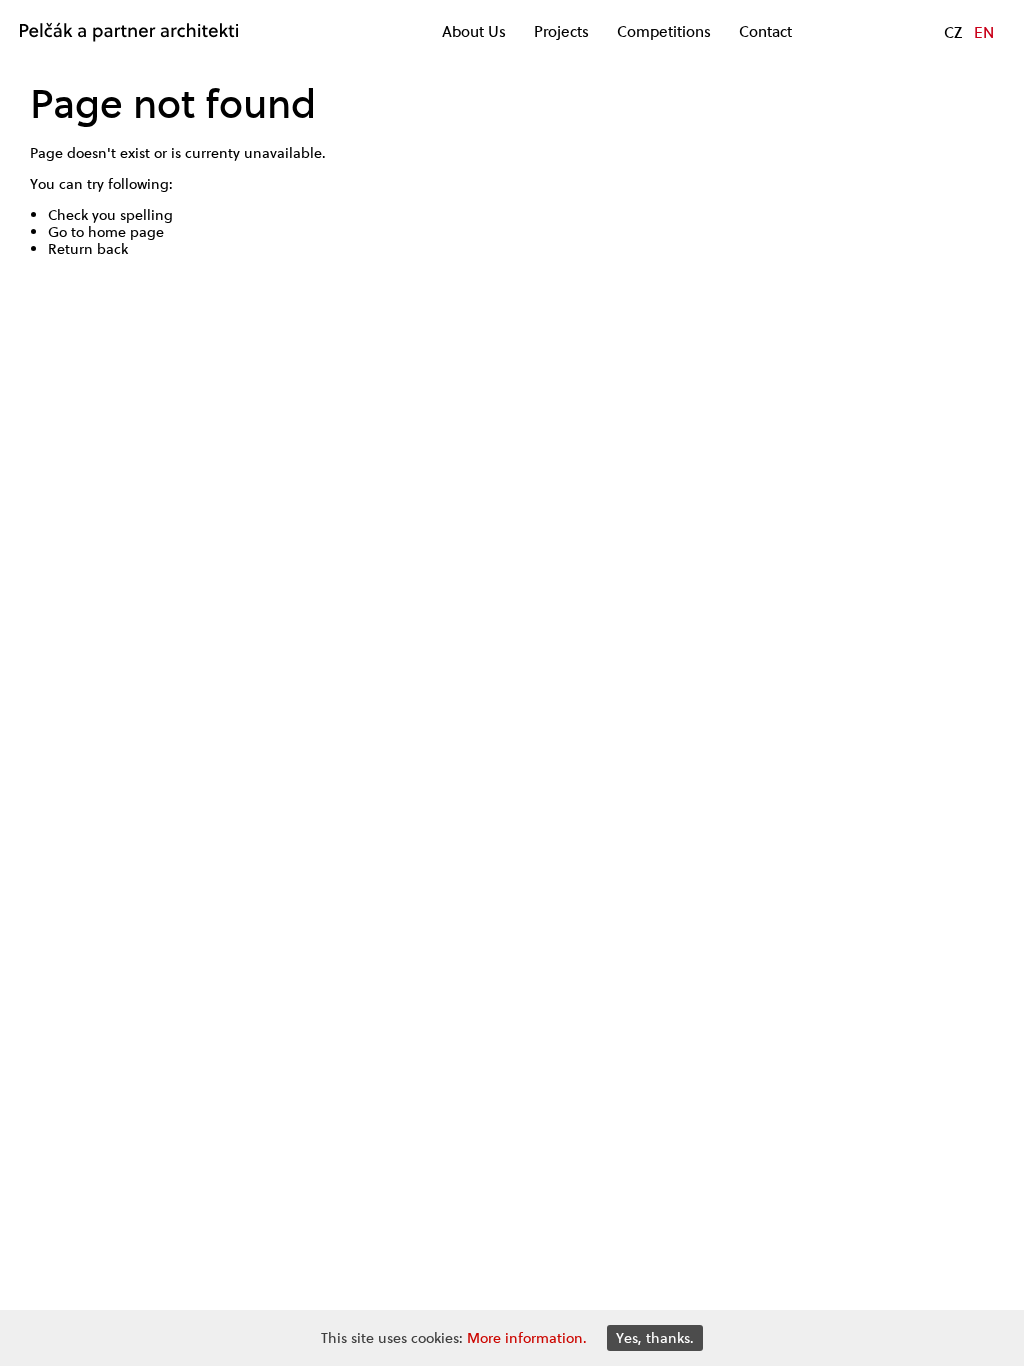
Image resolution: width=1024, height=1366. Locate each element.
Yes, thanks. (655, 1338)
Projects (561, 32)
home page (126, 232)
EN (984, 32)
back (112, 249)
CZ (953, 32)
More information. (527, 1338)
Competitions (664, 32)
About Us (474, 32)
